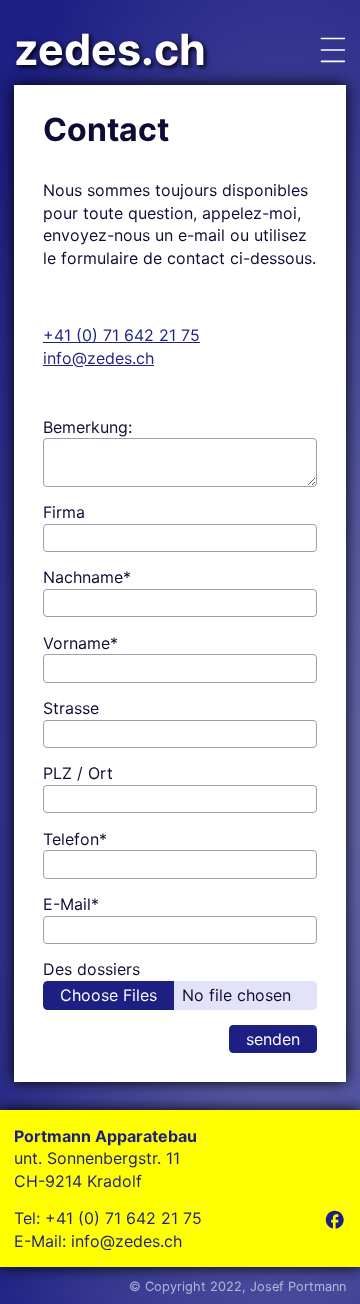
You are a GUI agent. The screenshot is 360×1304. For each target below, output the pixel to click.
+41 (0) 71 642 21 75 (121, 335)
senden (273, 1039)
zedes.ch (110, 50)
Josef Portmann (298, 1286)
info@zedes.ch (98, 358)
